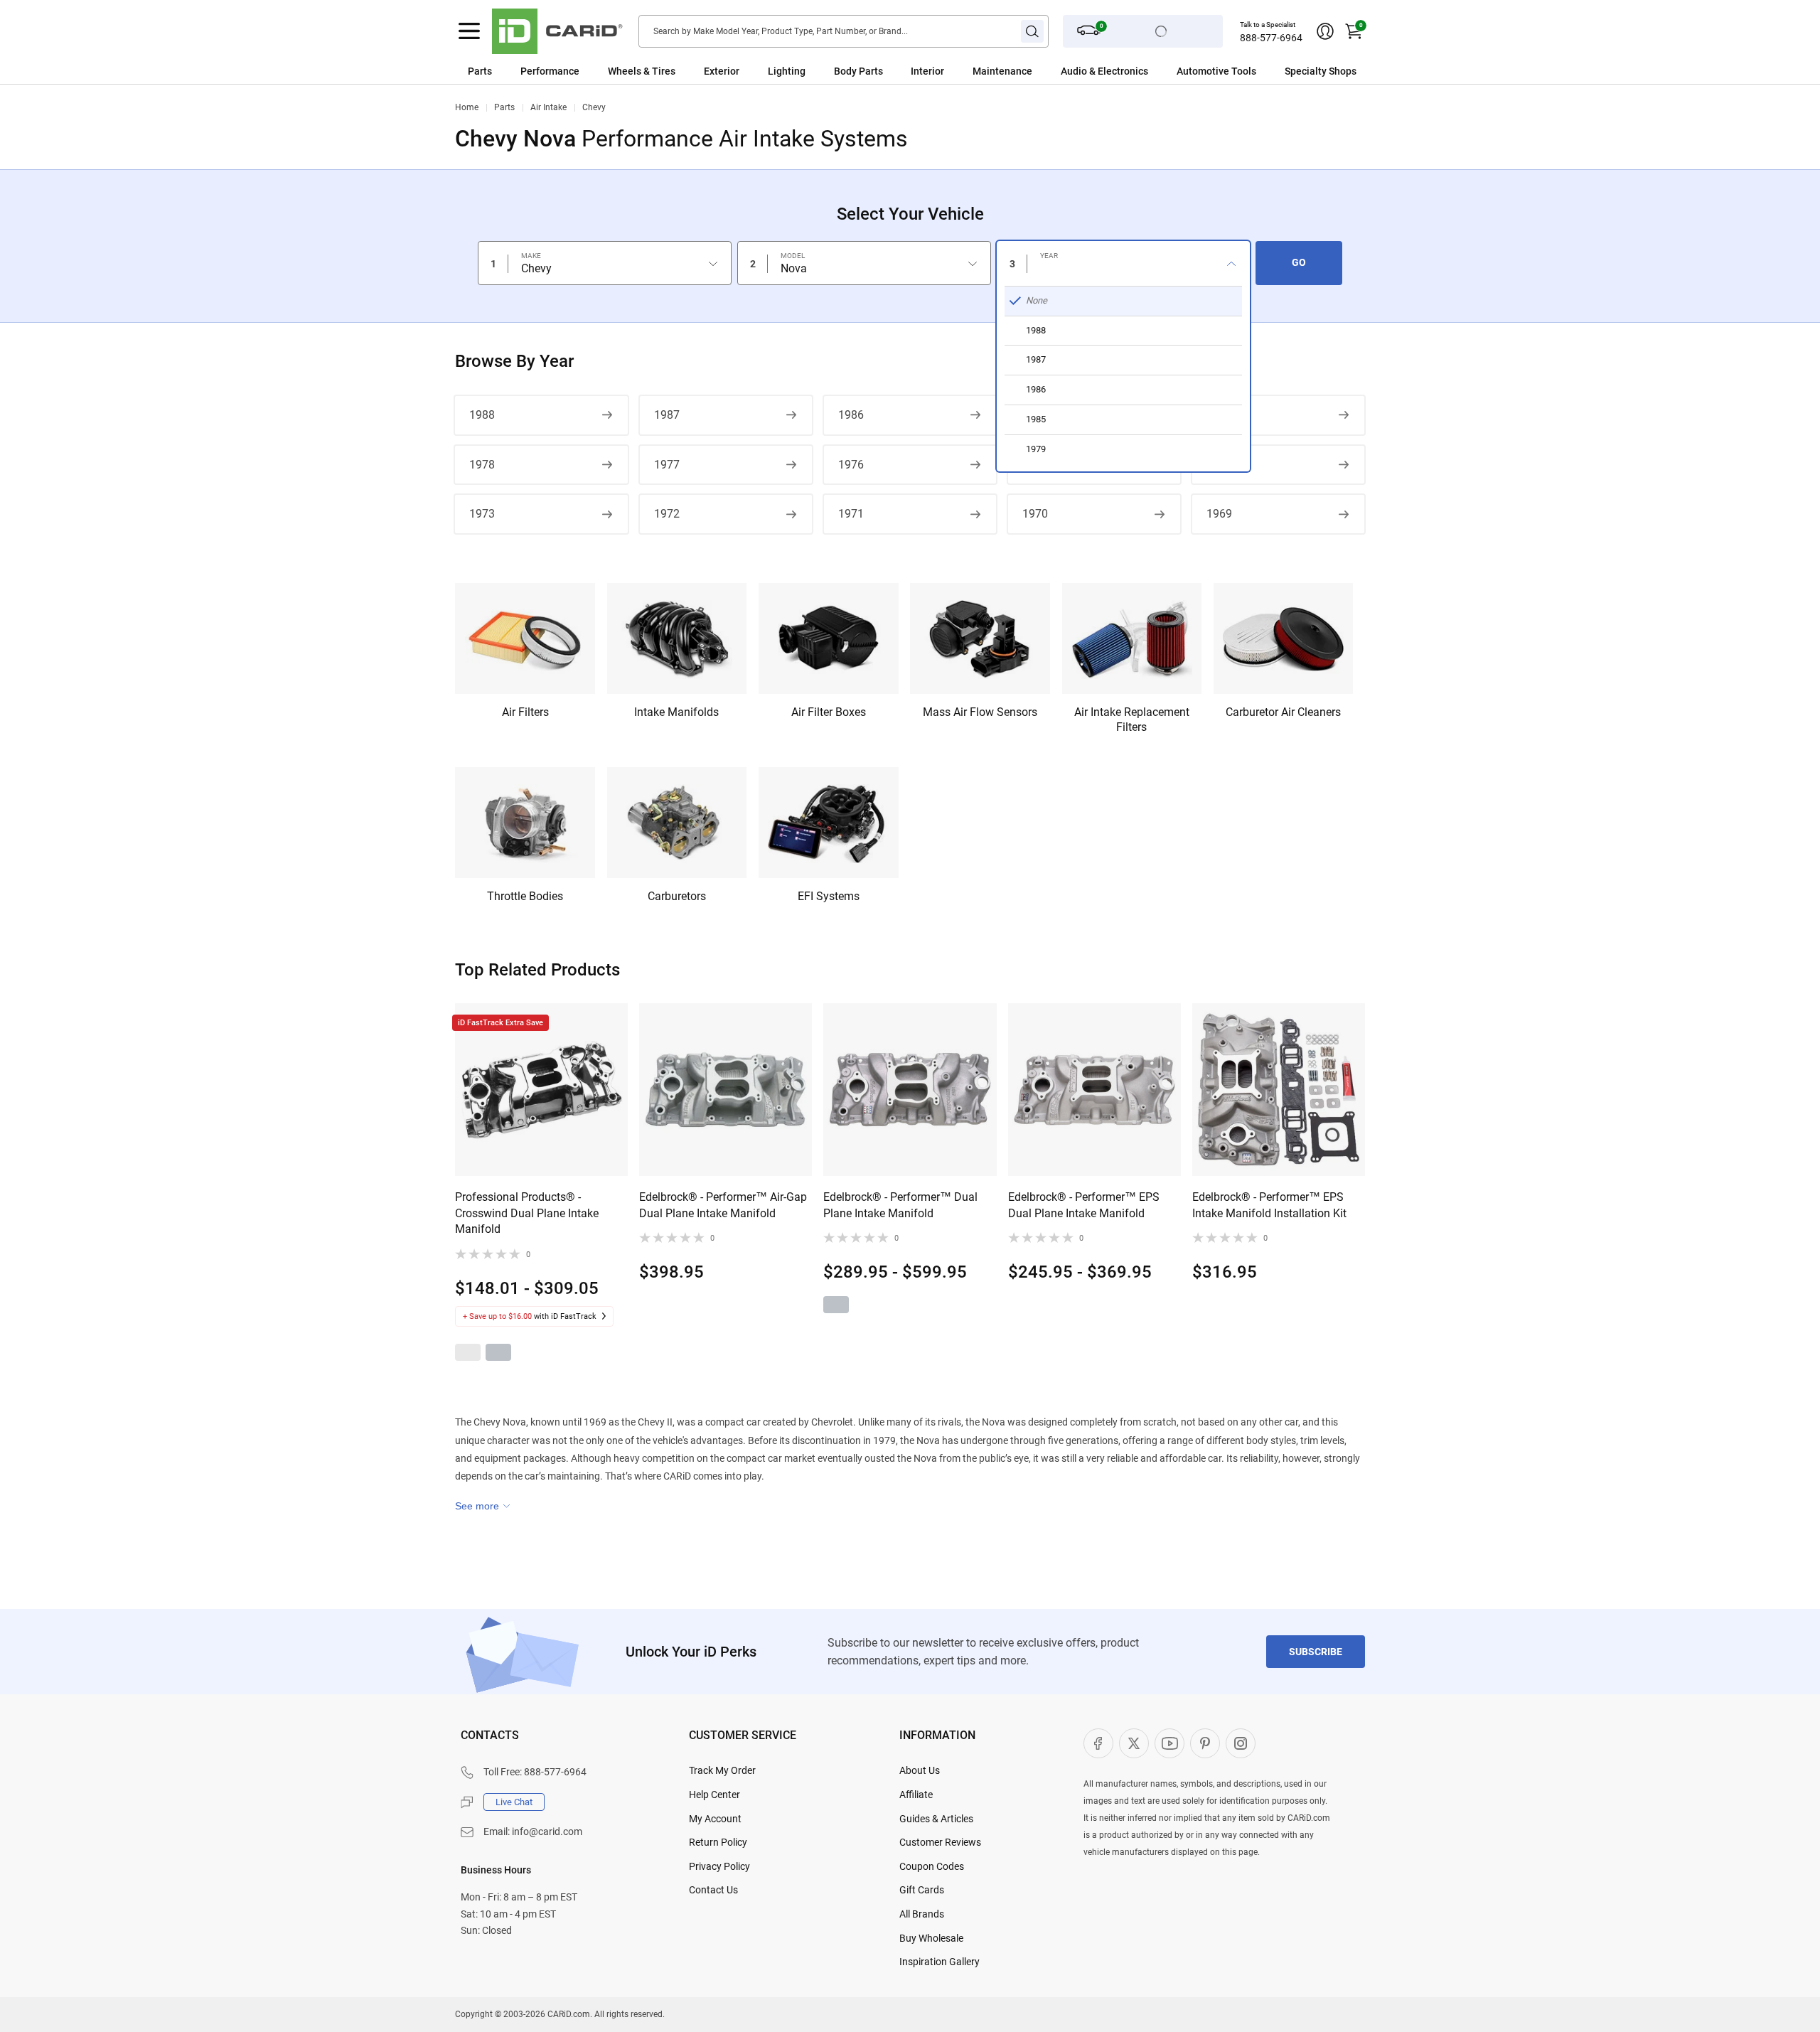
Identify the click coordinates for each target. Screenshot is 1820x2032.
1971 (851, 514)
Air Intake (548, 107)
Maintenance (1002, 71)
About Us (920, 1770)
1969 (1219, 514)
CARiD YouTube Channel (1169, 1743)
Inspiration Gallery (940, 1962)
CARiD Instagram (1241, 1743)
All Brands (922, 1914)
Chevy (594, 107)
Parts (480, 71)
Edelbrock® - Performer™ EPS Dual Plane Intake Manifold (1084, 1205)
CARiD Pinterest (1205, 1743)
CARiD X (1134, 1743)
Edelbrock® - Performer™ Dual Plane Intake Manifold (900, 1205)
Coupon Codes (932, 1866)
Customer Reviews (940, 1842)
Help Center (714, 1795)
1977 (667, 465)
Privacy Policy (719, 1866)
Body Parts (858, 71)
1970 (1035, 514)
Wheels (625, 71)
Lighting (787, 71)
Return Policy (718, 1842)
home (467, 107)
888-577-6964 (1271, 38)
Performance (550, 71)
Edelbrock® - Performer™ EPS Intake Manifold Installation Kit (1269, 1205)
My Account (715, 1819)
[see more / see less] (483, 1506)
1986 (851, 415)
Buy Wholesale (931, 1938)
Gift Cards (922, 1890)
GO (1299, 262)
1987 (667, 415)
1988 (482, 415)
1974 (1219, 465)
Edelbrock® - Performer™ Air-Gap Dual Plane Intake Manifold (723, 1205)
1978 (482, 465)
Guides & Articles (936, 1819)
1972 (667, 514)
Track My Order (722, 1770)
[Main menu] (469, 31)
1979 (1219, 415)
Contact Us (713, 1890)
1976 (851, 465)
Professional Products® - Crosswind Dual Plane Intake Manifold (527, 1213)
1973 (482, 514)
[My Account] (1325, 31)
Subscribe (1316, 1652)
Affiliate (916, 1795)
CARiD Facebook (1098, 1743)
